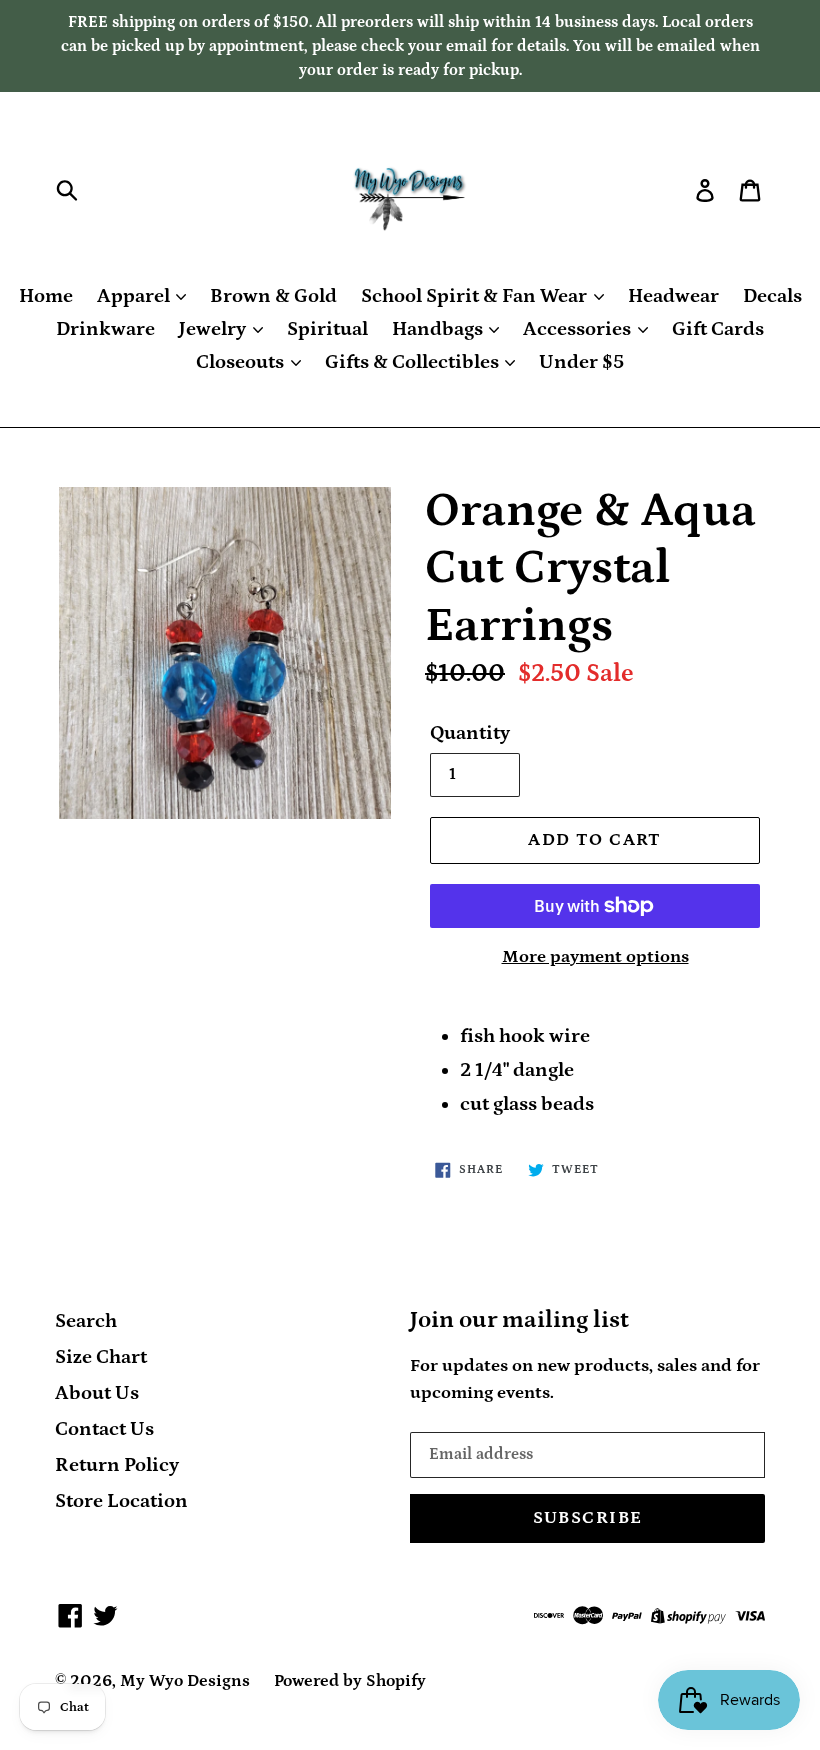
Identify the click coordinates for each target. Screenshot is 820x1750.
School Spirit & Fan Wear (476, 296)
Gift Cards (718, 329)
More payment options (595, 957)
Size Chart (101, 1357)
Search (86, 1321)
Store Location (121, 1501)
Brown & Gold (273, 296)
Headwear (673, 296)
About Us (97, 1393)
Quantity (470, 733)
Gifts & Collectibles (414, 362)
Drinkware (105, 329)
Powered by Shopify (350, 1681)
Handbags (439, 329)
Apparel (135, 296)
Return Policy (117, 1465)
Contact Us (104, 1429)
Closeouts (242, 362)
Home (46, 296)
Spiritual (327, 329)
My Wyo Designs (185, 1681)
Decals (772, 296)
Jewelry (214, 329)
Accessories (579, 329)
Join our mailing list (519, 1319)
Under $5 (581, 362)
